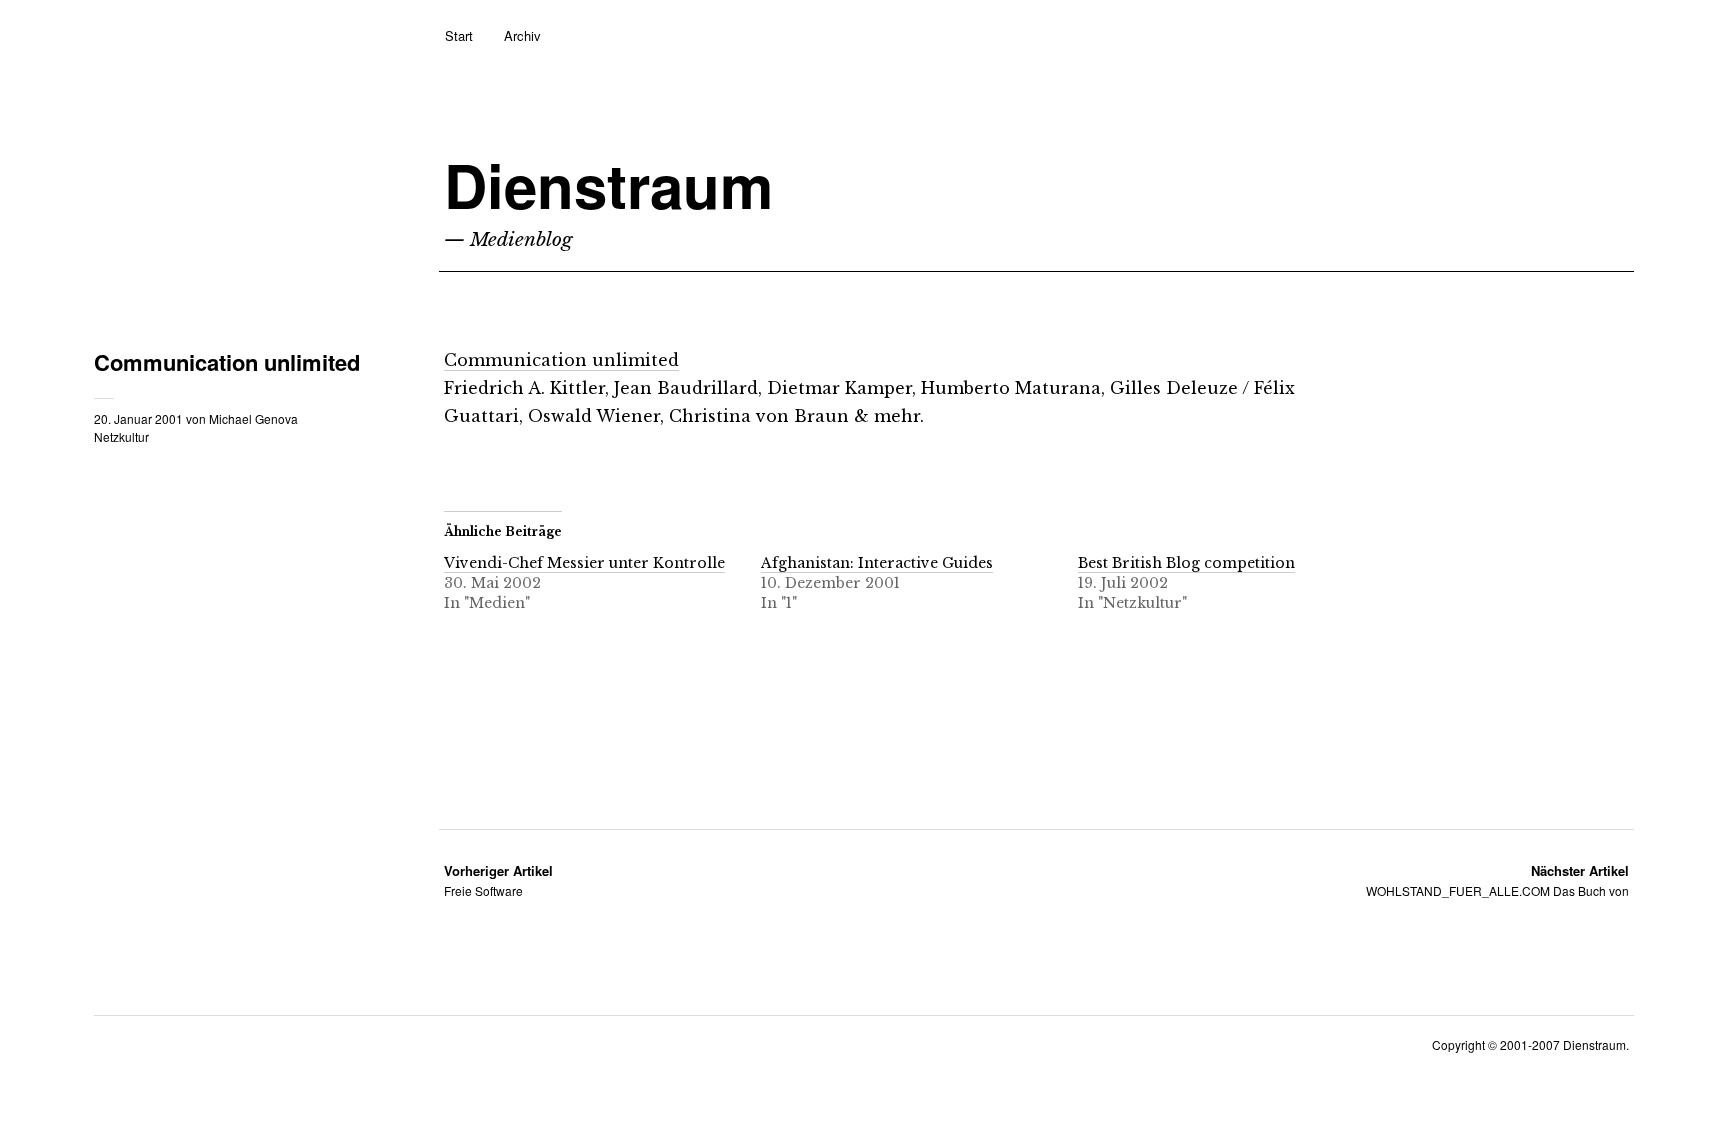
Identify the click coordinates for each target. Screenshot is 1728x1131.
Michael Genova (253, 418)
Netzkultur (121, 436)
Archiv (522, 35)
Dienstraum (608, 184)
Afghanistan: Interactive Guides (877, 563)
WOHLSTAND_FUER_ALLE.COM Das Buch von (1497, 880)
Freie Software (498, 880)
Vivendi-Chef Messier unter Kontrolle (584, 563)
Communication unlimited (561, 360)
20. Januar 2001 (138, 418)
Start (459, 35)
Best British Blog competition (1186, 563)
